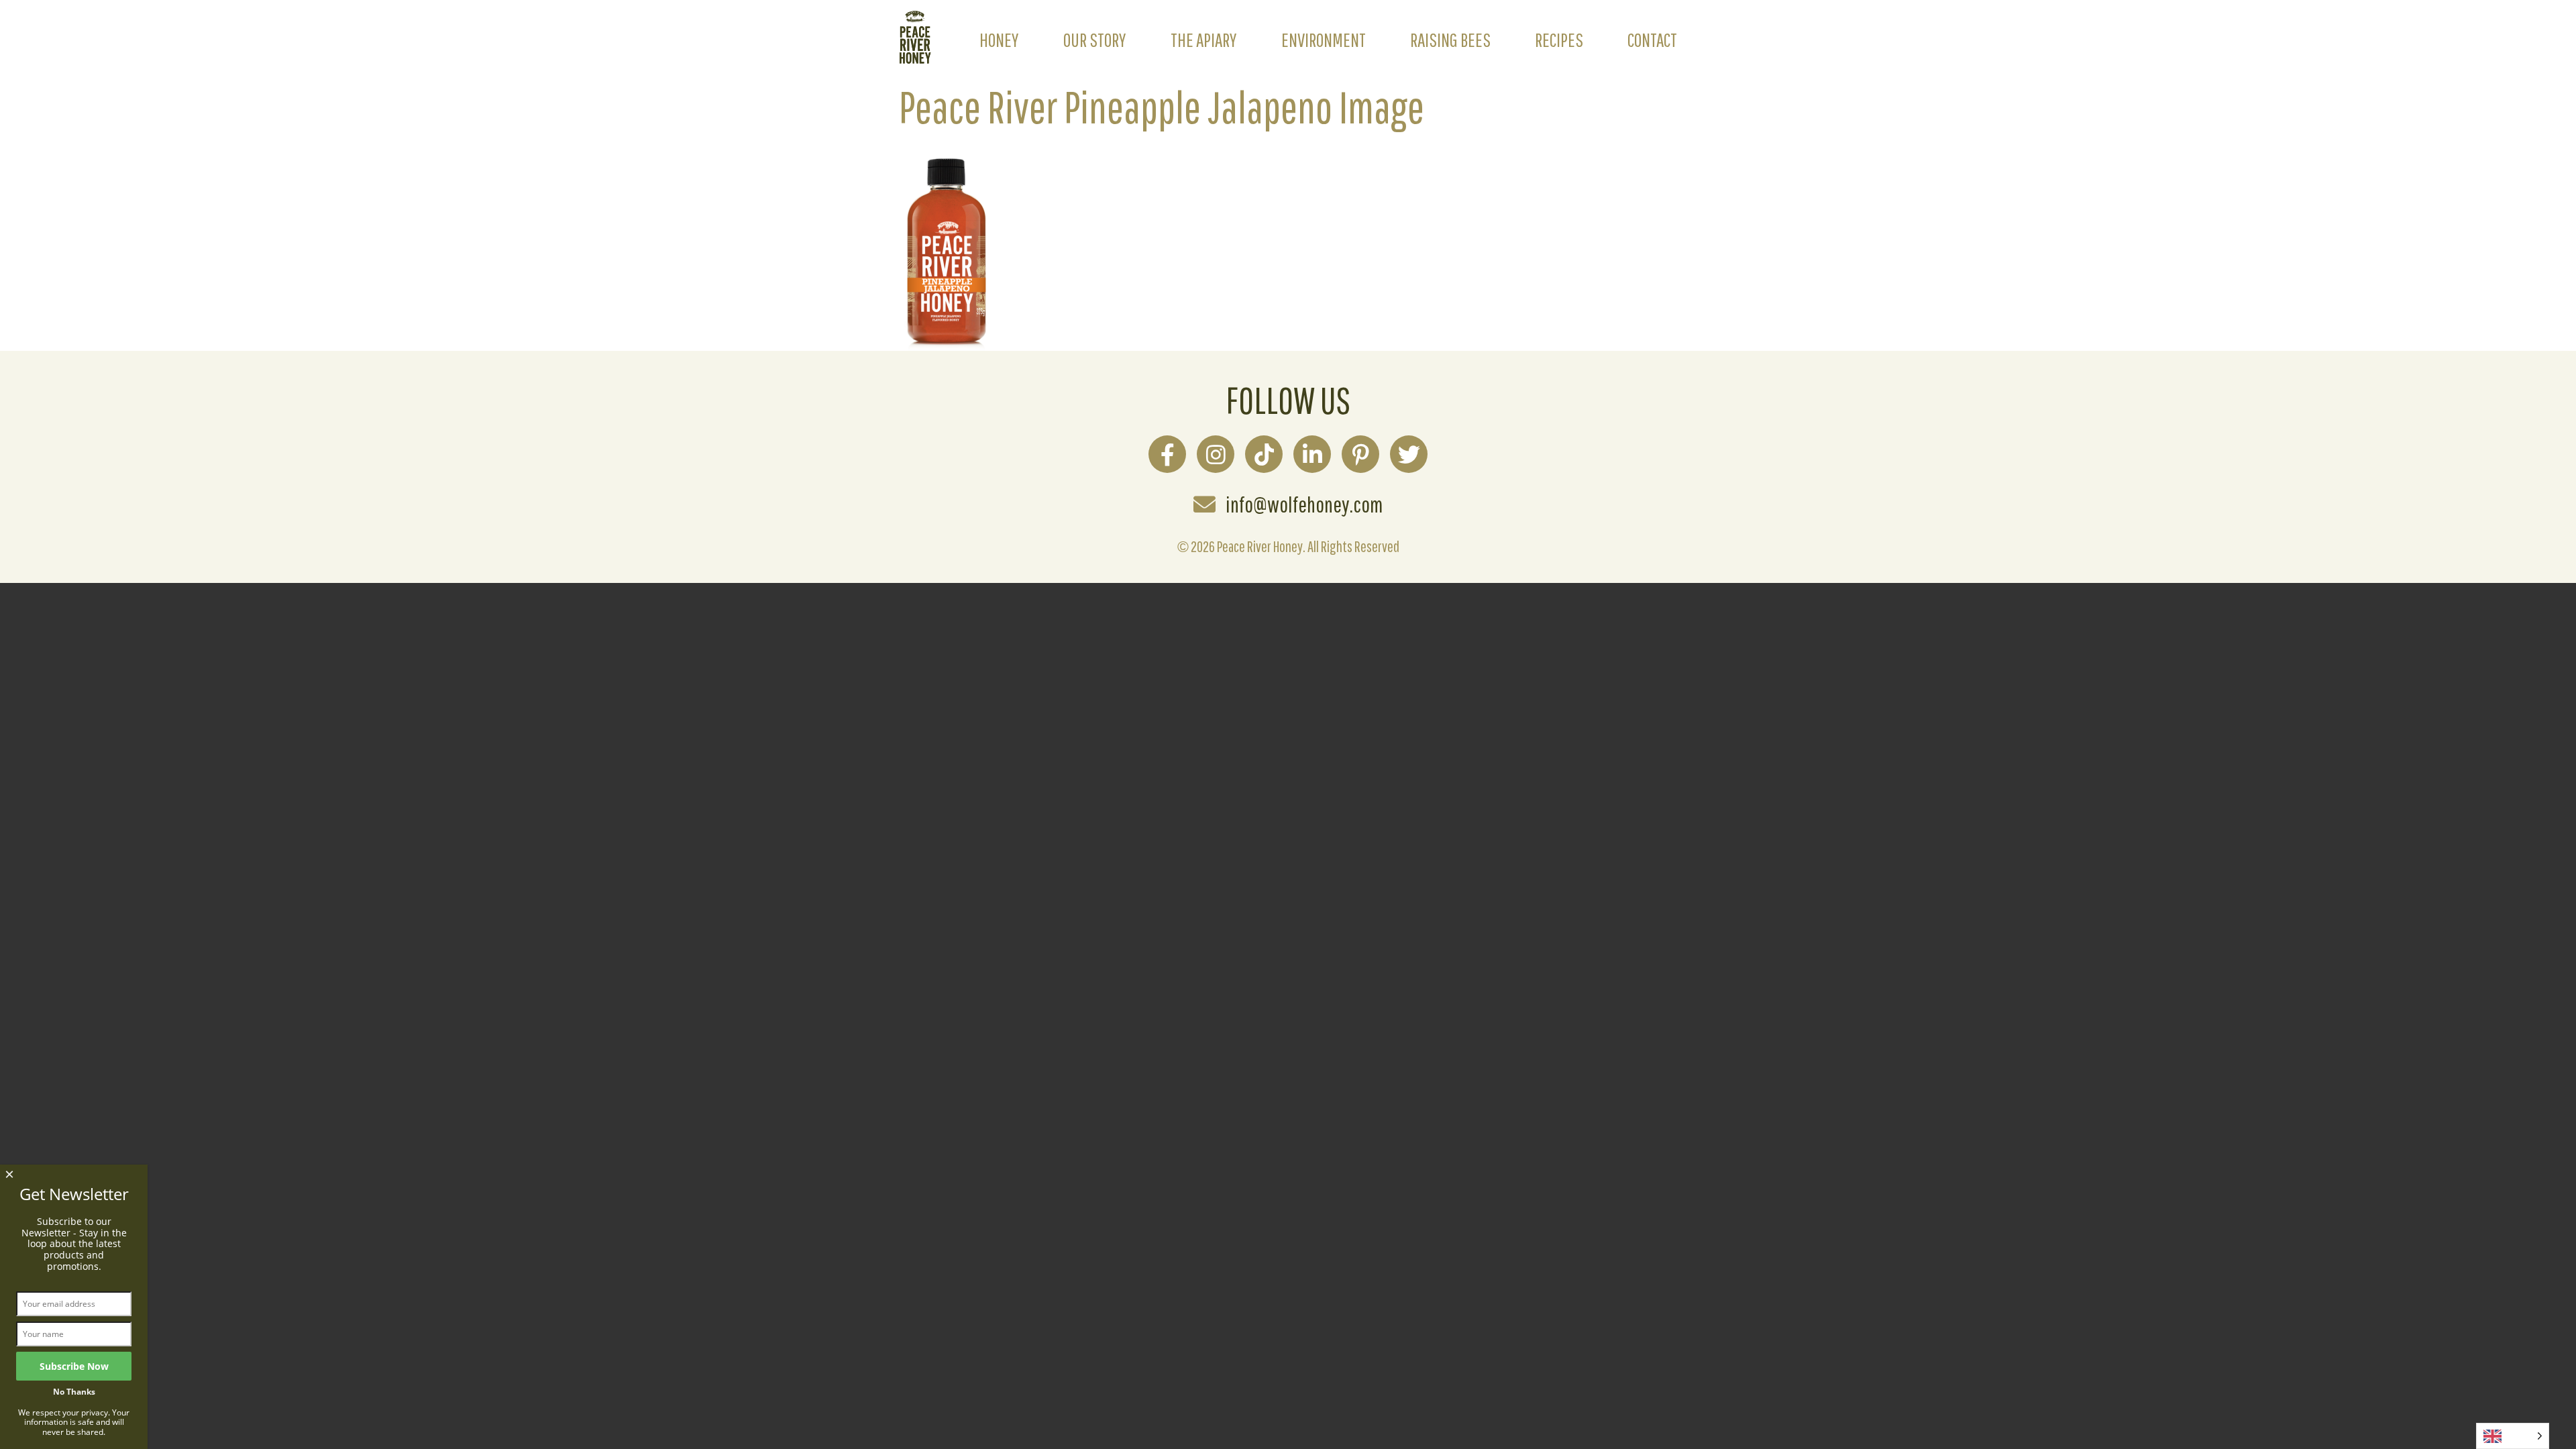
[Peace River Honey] (915, 56)
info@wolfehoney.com (1304, 504)
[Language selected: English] (2513, 1436)
